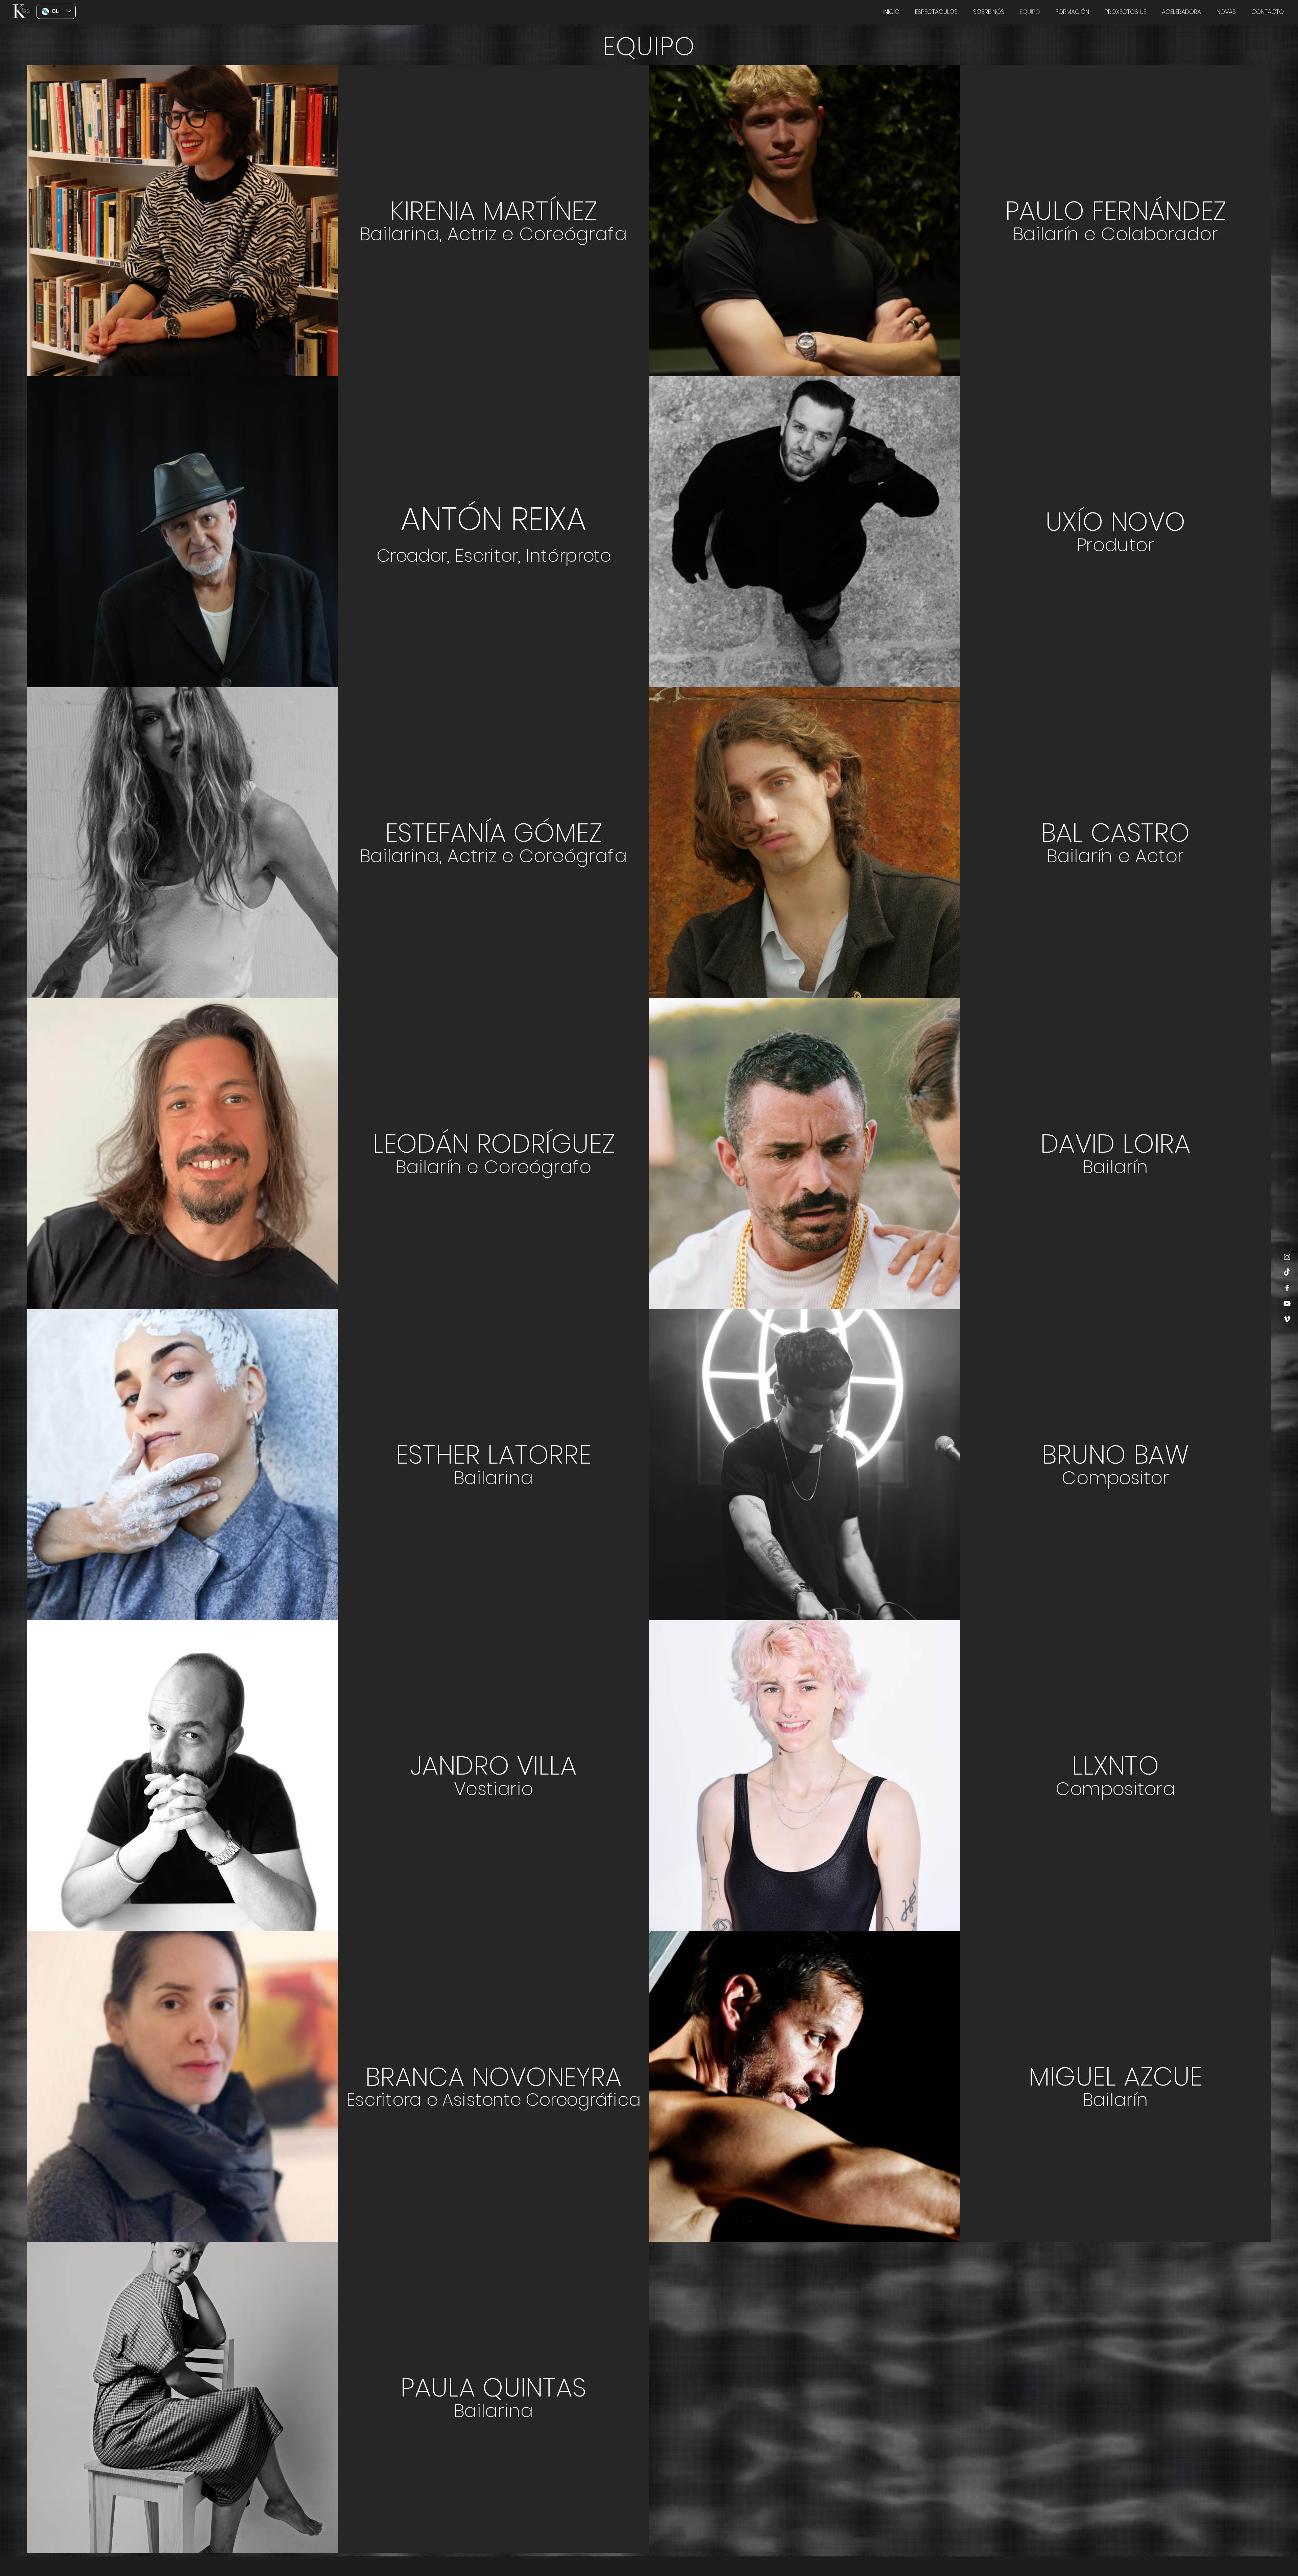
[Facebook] (1287, 1288)
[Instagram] (1287, 1257)
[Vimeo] (1287, 1319)
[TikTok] (1287, 1272)
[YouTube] (1287, 1304)
